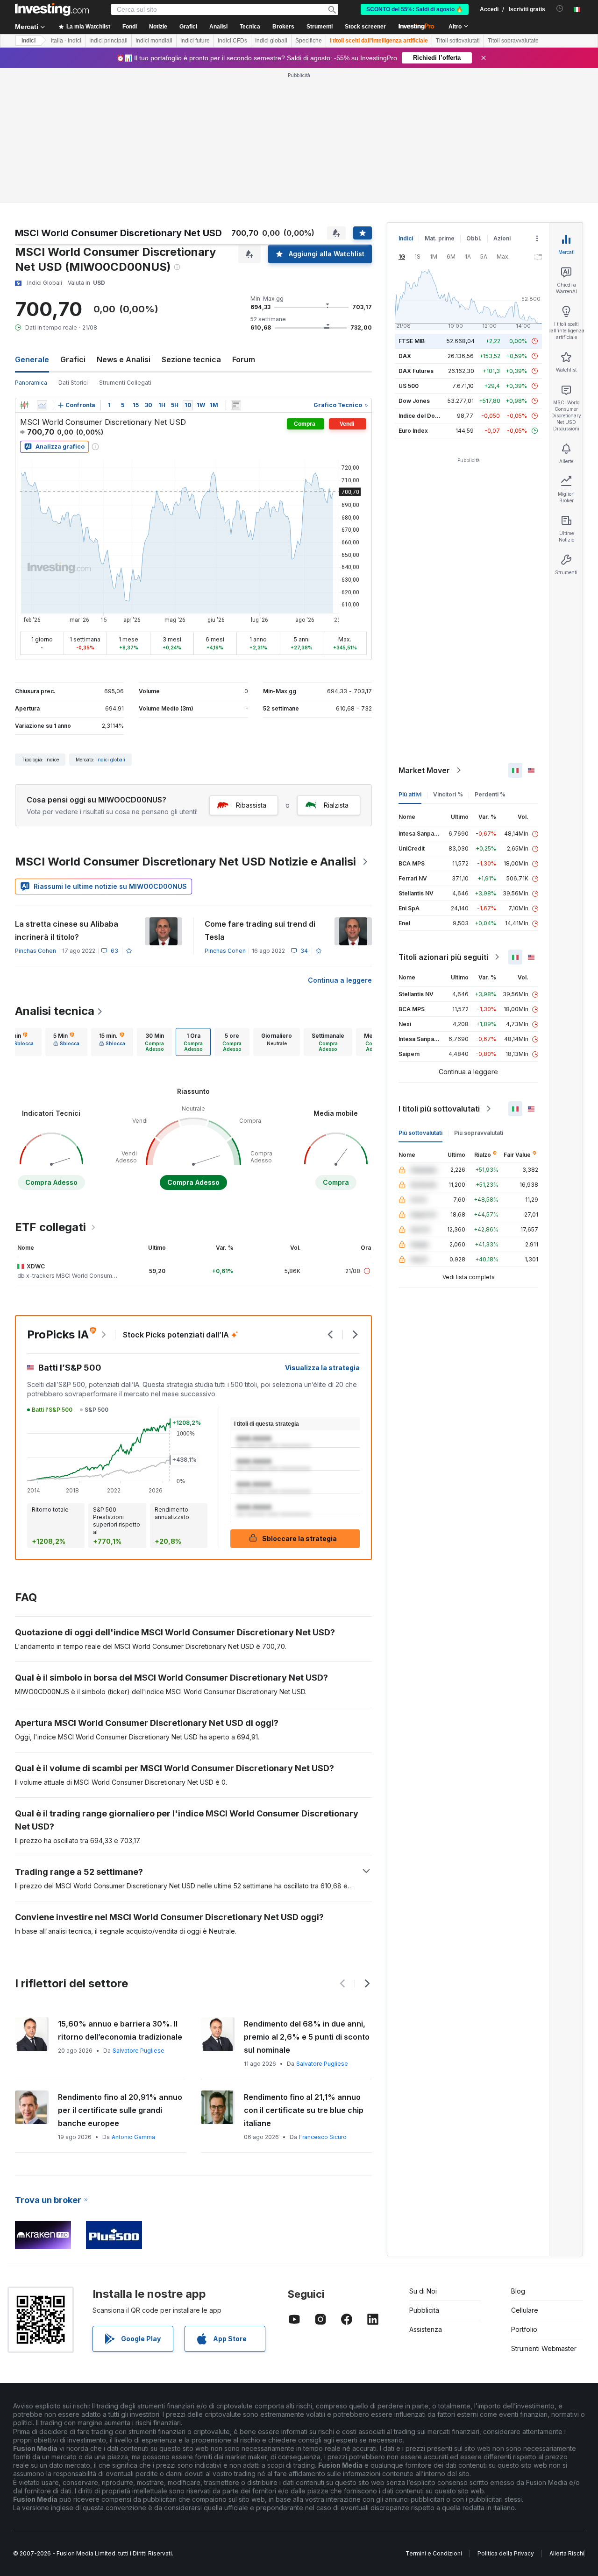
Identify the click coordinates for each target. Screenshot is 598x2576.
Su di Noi (423, 2291)
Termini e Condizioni (434, 2553)
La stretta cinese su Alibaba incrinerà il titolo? (67, 930)
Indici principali (108, 41)
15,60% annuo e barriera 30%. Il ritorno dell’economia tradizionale (120, 2030)
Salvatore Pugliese (139, 2051)
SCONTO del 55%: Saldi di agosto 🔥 (415, 9)
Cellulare (525, 2310)
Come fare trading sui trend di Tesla (260, 930)
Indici (28, 41)
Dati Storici (73, 383)
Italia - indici (66, 41)
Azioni (502, 238)
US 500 (409, 386)
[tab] (66, 1042)
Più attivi (410, 794)
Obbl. (474, 238)
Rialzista (336, 805)
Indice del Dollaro (423, 416)
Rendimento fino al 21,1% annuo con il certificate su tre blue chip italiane (304, 2110)
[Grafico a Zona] (42, 405)
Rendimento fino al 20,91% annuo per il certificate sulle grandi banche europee (120, 2110)
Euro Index (413, 431)
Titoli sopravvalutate (513, 41)
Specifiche (309, 41)
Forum (244, 359)
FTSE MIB (412, 341)
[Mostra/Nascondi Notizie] (236, 405)
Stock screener (365, 27)
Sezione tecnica (191, 359)
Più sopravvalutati (479, 1133)
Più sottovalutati (420, 1133)
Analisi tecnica (55, 1011)
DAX (405, 356)
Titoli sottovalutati (458, 41)
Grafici (73, 359)
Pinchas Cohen (36, 951)
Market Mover (424, 770)
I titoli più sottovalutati (439, 1109)
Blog (518, 2291)
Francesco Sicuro (323, 2137)
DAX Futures (416, 371)
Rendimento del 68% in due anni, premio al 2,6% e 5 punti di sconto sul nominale (307, 2037)
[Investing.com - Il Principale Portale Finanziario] (52, 9)
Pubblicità (424, 2310)
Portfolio (524, 2329)
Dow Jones (414, 401)
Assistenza (426, 2329)
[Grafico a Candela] (24, 405)
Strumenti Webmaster (544, 2348)
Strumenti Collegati (125, 383)
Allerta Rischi (567, 2553)
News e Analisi (124, 359)
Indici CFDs (232, 41)
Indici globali (271, 41)
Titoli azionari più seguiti (443, 957)
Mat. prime (440, 238)
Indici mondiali (154, 41)
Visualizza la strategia (322, 1368)
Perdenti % (490, 794)
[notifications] (560, 9)
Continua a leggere (340, 980)
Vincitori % (448, 794)
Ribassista (251, 805)
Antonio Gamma (133, 2137)
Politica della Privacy (506, 2553)
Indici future (195, 41)
